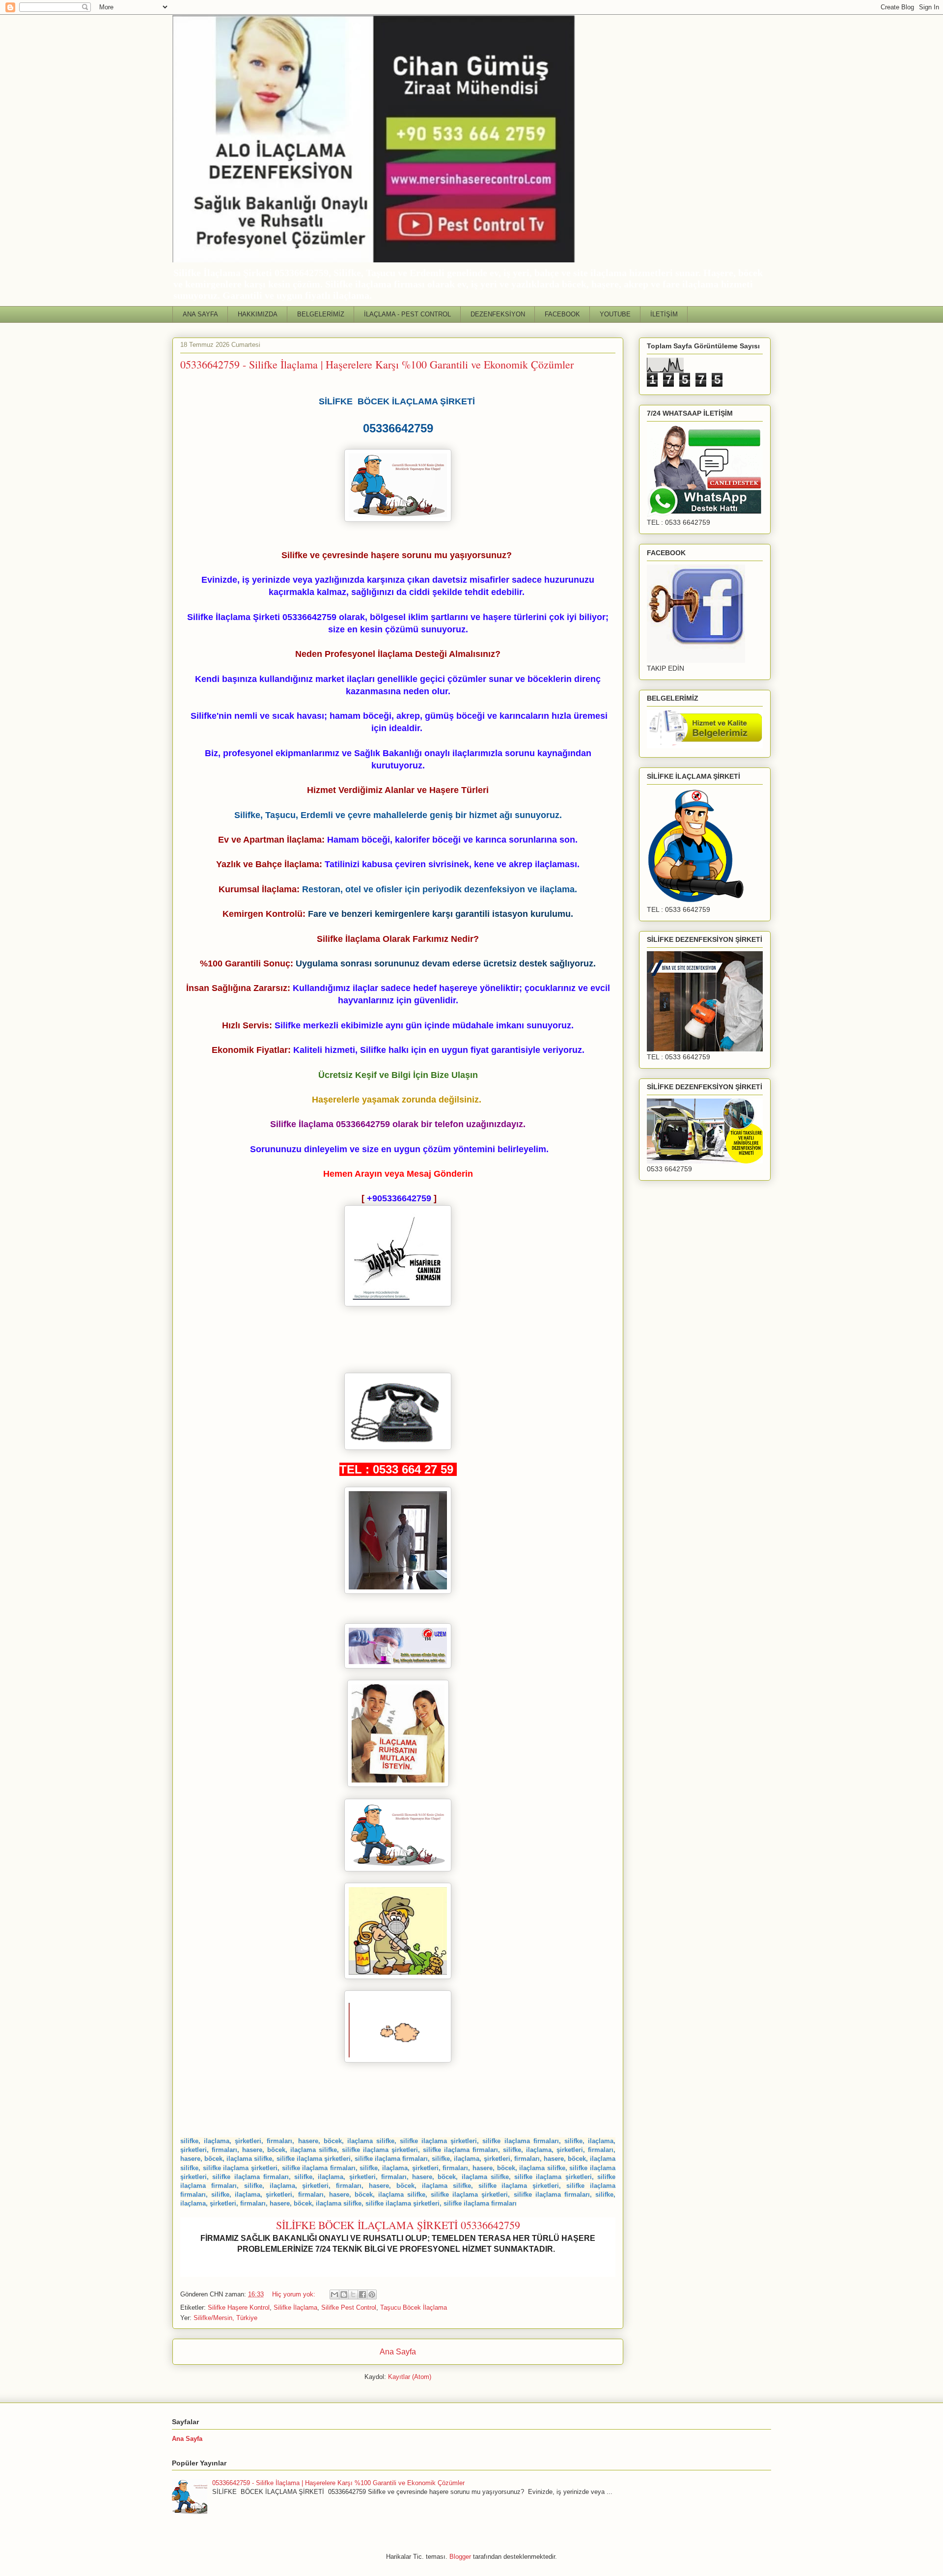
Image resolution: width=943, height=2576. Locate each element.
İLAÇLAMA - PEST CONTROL (407, 314)
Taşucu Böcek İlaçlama (414, 2307)
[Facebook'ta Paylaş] (362, 2294)
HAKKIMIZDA (258, 314)
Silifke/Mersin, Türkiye (225, 2318)
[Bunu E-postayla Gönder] (334, 2294)
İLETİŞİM (664, 314)
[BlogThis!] (344, 2294)
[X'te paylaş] (353, 2294)
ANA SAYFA (200, 314)
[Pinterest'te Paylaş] (372, 2294)
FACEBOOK (562, 314)
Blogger (460, 2557)
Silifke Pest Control (349, 2307)
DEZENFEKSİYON (498, 314)
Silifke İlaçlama (295, 2307)
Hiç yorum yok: (295, 2294)
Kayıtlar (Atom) (410, 2377)
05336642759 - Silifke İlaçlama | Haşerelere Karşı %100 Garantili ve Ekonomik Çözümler (377, 364)
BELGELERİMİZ (321, 314)
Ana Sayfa (398, 2352)
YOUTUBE (615, 314)
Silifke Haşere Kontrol (239, 2307)
